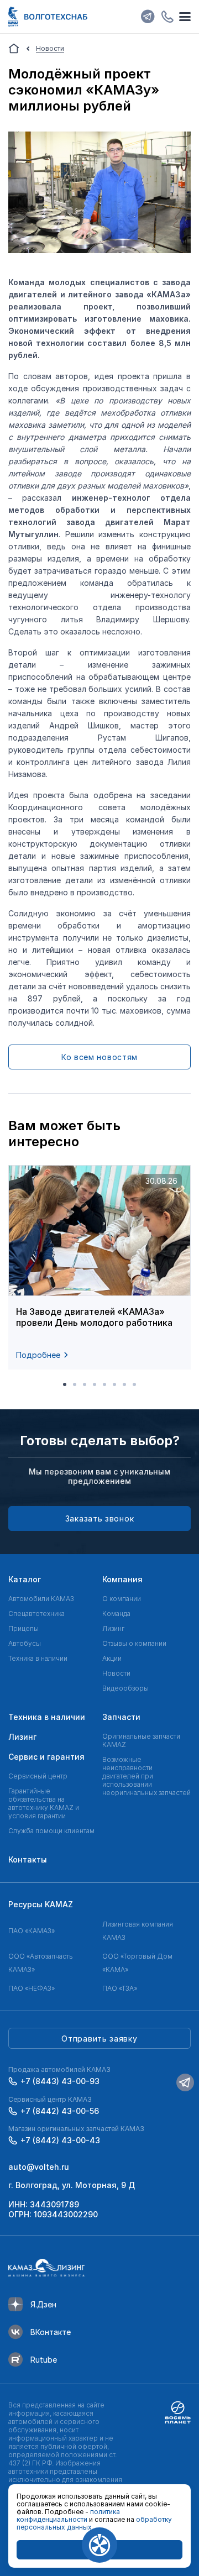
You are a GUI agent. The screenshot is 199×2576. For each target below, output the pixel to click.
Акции (112, 1658)
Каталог (25, 1579)
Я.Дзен (43, 2304)
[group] (99, 1267)
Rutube (44, 2360)
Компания (122, 1579)
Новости (116, 1673)
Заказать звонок (100, 1518)
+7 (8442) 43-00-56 (60, 2111)
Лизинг (113, 1628)
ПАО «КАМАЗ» (32, 1931)
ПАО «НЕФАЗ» (32, 1988)
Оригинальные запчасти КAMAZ (141, 1740)
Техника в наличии (38, 1658)
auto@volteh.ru (39, 2167)
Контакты (28, 1859)
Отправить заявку (99, 2039)
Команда (116, 1614)
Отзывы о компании (134, 1643)
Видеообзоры (125, 1688)
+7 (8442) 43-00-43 (60, 2140)
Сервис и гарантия (46, 1757)
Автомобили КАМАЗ (41, 1599)
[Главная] (14, 49)
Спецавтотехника (36, 1614)
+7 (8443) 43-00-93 (60, 2081)
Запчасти (121, 1717)
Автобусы (25, 1643)
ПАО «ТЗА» (120, 1988)
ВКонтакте (51, 2332)
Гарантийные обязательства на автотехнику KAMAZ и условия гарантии (44, 1803)
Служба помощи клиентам (51, 1831)
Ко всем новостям (99, 1057)
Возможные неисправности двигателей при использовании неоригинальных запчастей (146, 1776)
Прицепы (23, 1628)
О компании (122, 1599)
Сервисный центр (38, 1776)
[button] (65, 1384)
